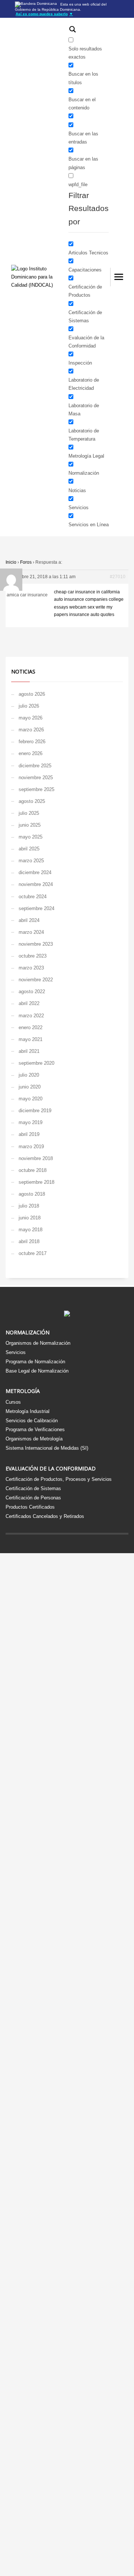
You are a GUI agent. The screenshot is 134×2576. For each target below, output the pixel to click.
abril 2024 (29, 920)
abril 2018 (29, 1241)
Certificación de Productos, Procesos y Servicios (59, 1479)
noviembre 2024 (36, 884)
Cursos (13, 1402)
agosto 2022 (32, 991)
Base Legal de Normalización (37, 1371)
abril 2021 (29, 1051)
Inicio (11, 562)
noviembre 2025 (36, 778)
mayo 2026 (31, 718)
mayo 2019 (31, 1122)
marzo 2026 (31, 730)
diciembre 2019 (35, 1111)
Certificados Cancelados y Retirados (45, 1516)
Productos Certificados (30, 1507)
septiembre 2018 (36, 1182)
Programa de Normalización (35, 1362)
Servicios (16, 1352)
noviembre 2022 (36, 980)
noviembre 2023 (36, 944)
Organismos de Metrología (34, 1439)
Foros (26, 562)
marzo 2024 (31, 932)
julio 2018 (29, 1206)
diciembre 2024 (35, 872)
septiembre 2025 (36, 789)
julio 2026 (29, 706)
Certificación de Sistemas (33, 1488)
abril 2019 (29, 1134)
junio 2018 (30, 1218)
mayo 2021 (31, 1039)
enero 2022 (31, 1027)
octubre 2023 (33, 956)
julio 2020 (29, 1075)
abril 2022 (29, 1003)
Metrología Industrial (28, 1411)
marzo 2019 (31, 1147)
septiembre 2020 (36, 1063)
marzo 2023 (31, 968)
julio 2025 (29, 813)
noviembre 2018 (36, 1158)
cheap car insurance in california (87, 592)
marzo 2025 (31, 861)
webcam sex (82, 607)
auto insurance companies (81, 599)
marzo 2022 (31, 1016)
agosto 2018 (32, 1194)
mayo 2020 (31, 1099)
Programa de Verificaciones (35, 1429)
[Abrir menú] (119, 277)
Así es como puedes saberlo (44, 14)
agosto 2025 (32, 801)
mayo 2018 (31, 1230)
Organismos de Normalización (38, 1343)
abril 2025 (29, 849)
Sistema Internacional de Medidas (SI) (47, 1448)
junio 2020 (30, 1087)
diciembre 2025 (35, 766)
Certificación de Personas (33, 1498)
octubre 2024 (33, 897)
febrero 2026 (32, 742)
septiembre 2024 (36, 908)
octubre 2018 (33, 1170)
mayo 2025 (31, 837)
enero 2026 (31, 753)
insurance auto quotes (92, 615)
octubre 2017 (33, 1253)
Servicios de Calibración (32, 1421)
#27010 (118, 577)
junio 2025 (30, 825)
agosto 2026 (32, 694)
